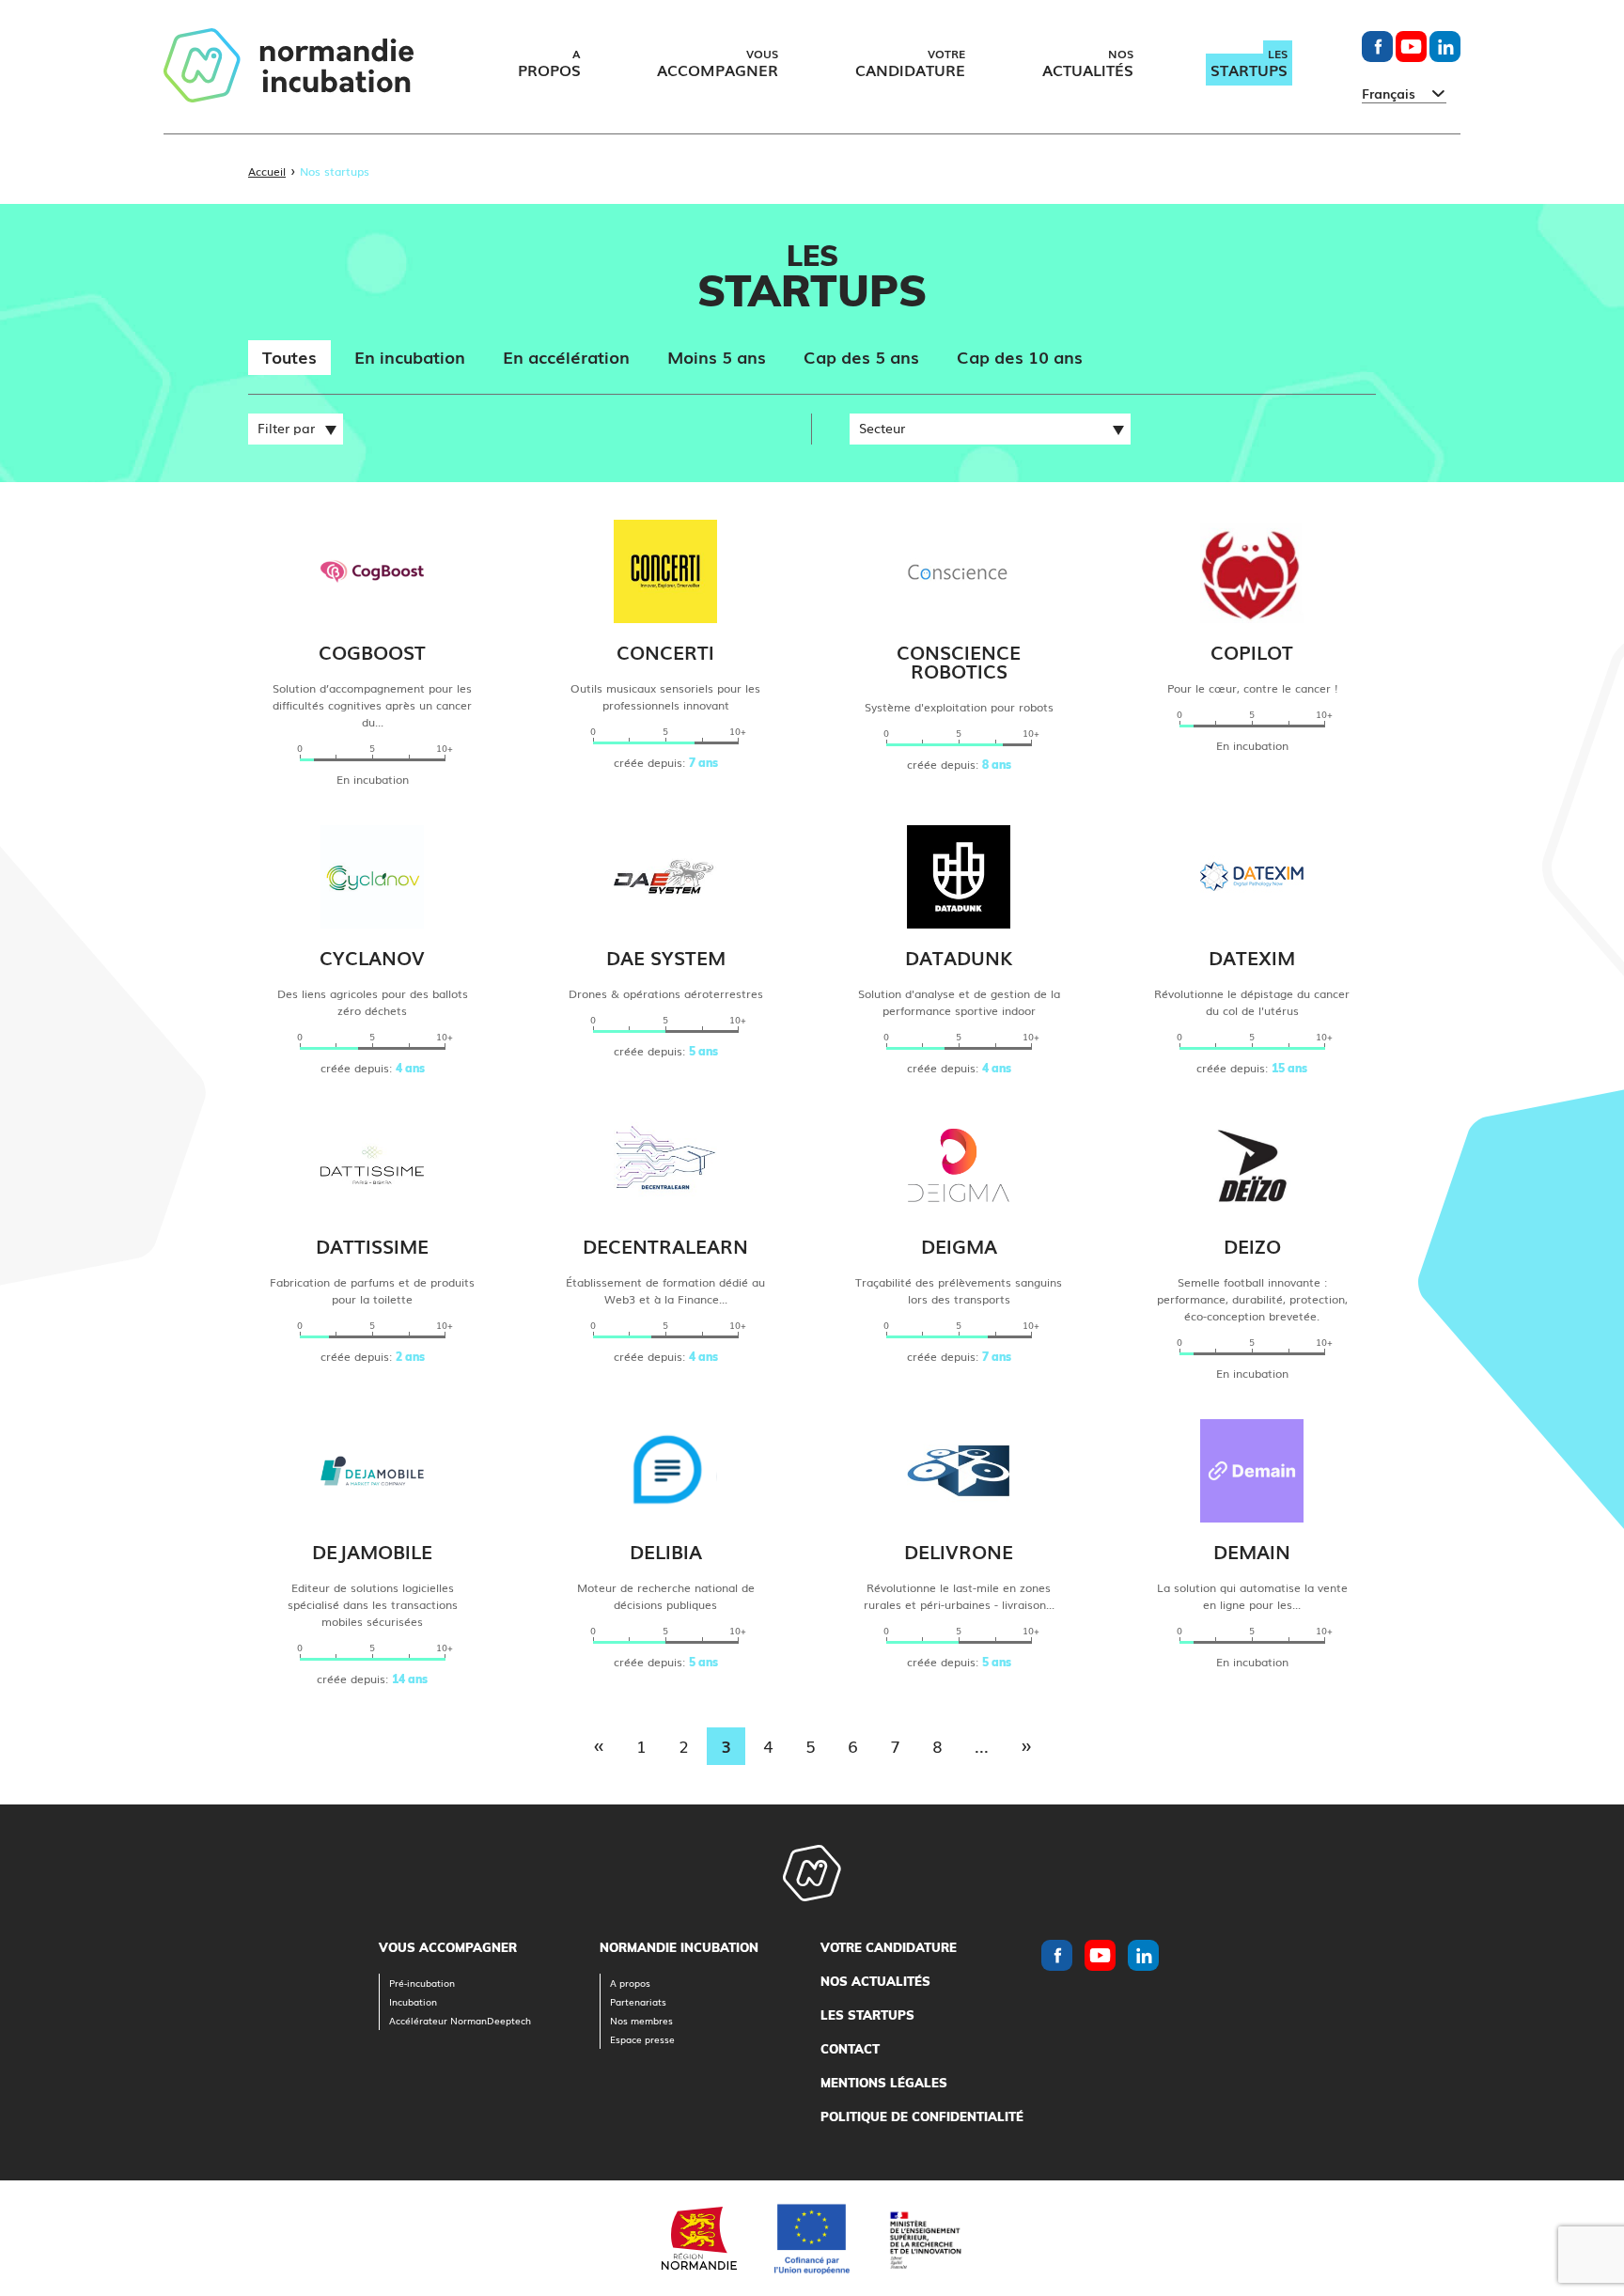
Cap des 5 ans (861, 356)
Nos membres (641, 2020)
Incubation (413, 2001)
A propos (630, 1983)
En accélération (566, 356)
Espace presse (642, 2039)
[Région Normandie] (699, 2238)
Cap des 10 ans (1020, 356)
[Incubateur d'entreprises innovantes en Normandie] (289, 67)
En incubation (410, 356)
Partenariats (638, 2001)
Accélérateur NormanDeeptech (460, 2020)
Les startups (867, 2015)
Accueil (267, 171)
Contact (850, 2049)
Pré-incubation (422, 1983)
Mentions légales (884, 2083)
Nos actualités (875, 1981)
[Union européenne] (812, 2239)
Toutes (289, 356)
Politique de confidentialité (922, 2116)
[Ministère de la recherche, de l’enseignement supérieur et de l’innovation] (925, 2238)
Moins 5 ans (717, 356)
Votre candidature (889, 1947)
